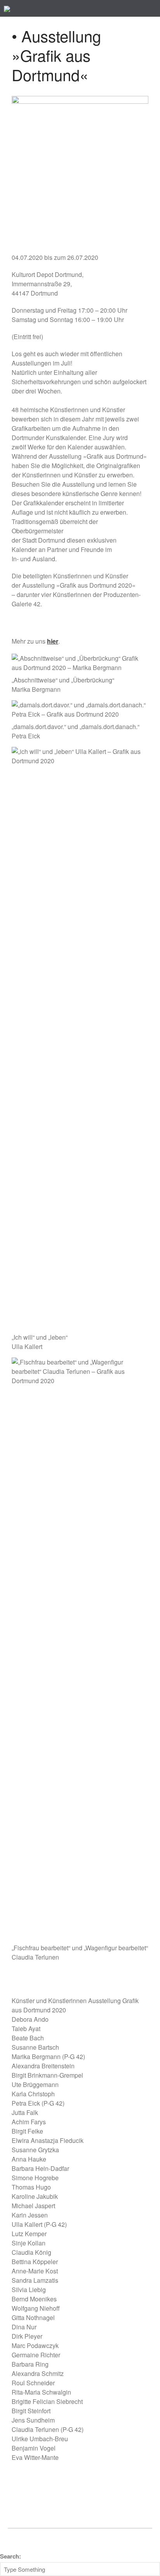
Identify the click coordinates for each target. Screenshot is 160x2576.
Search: (10, 2556)
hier (53, 641)
